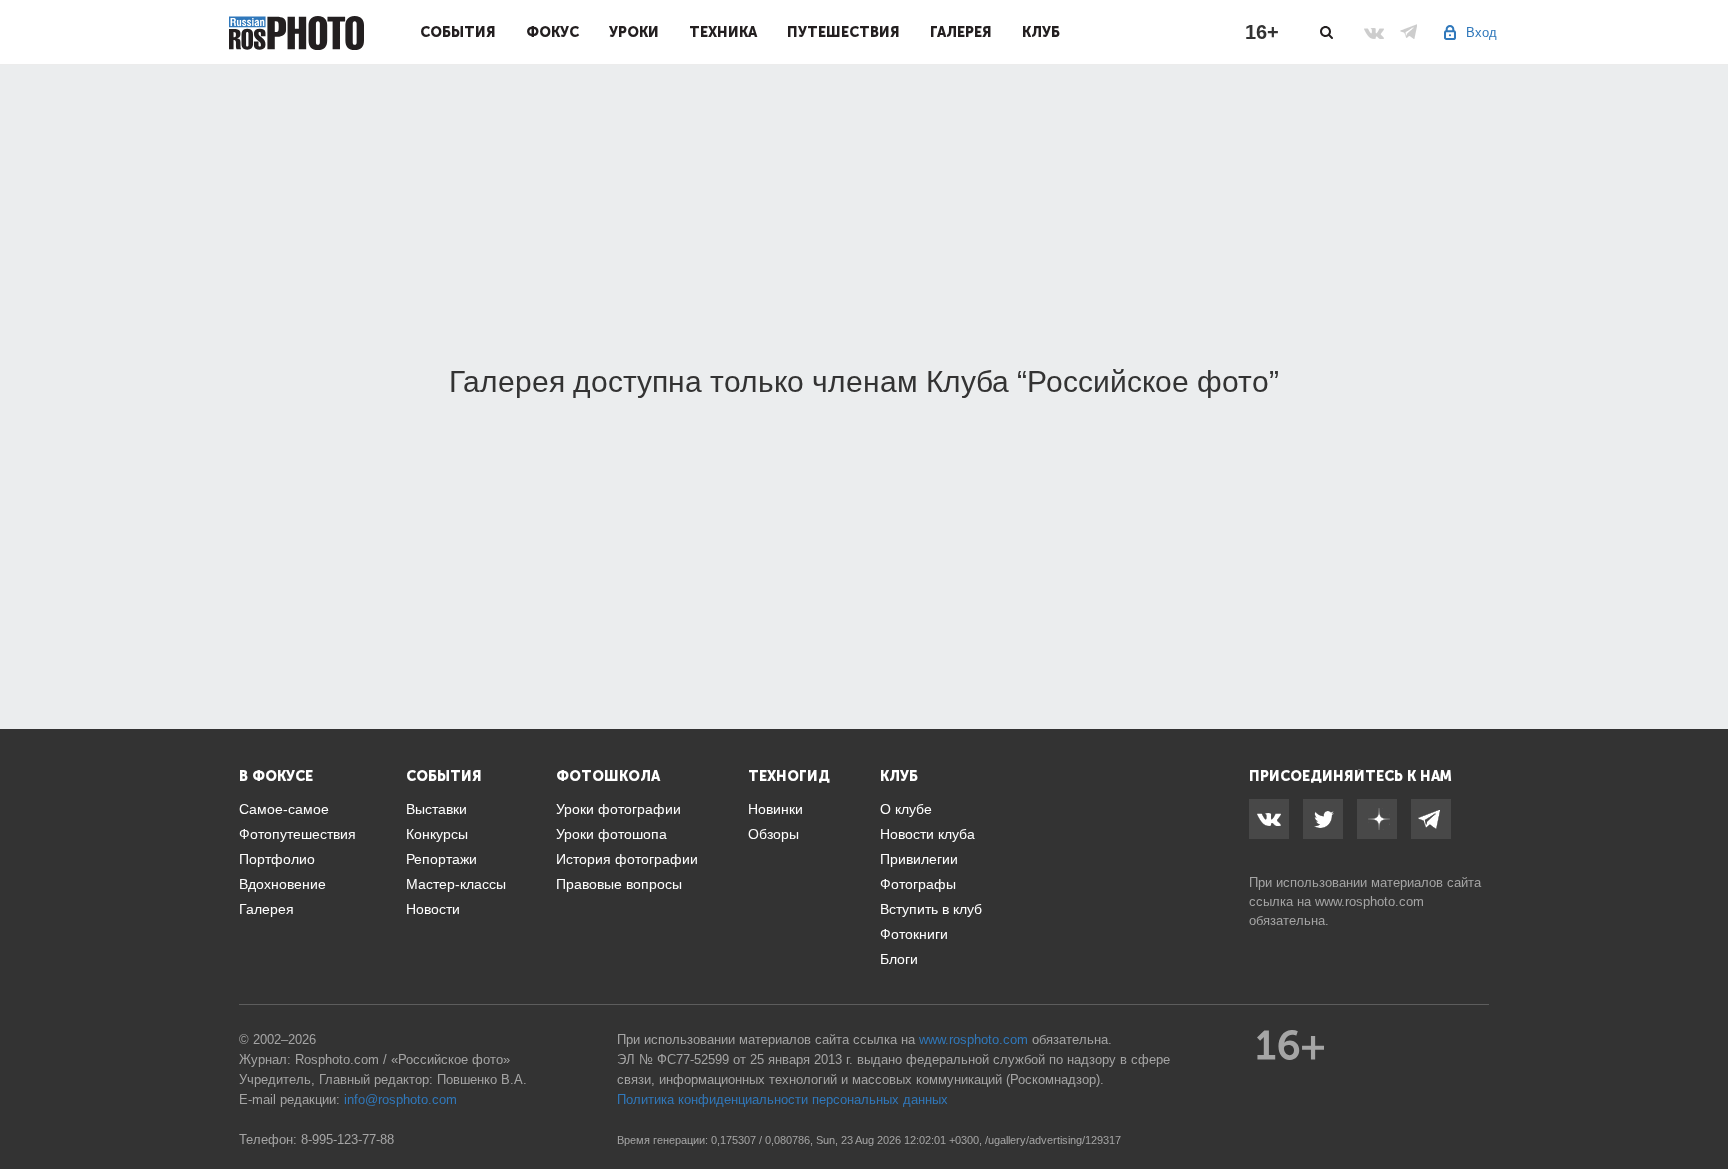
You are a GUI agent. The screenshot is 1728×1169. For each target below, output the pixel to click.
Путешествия (843, 32)
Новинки (775, 809)
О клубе (906, 809)
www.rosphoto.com (1369, 901)
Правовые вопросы (619, 884)
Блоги (899, 959)
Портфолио (277, 859)
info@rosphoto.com (400, 1099)
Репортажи (441, 859)
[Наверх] (1702, 1103)
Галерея (961, 32)
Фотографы (918, 884)
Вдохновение (282, 884)
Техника (723, 32)
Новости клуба (927, 834)
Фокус (552, 32)
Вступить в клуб (931, 909)
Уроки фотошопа (611, 834)
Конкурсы (437, 834)
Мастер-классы (456, 884)
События (458, 32)
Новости (433, 909)
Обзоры (773, 834)
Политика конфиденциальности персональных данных (782, 1099)
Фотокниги (914, 934)
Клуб (1041, 32)
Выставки (436, 809)
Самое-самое (284, 809)
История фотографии (627, 859)
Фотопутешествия (297, 834)
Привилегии (919, 859)
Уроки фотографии (618, 809)
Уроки (634, 32)
